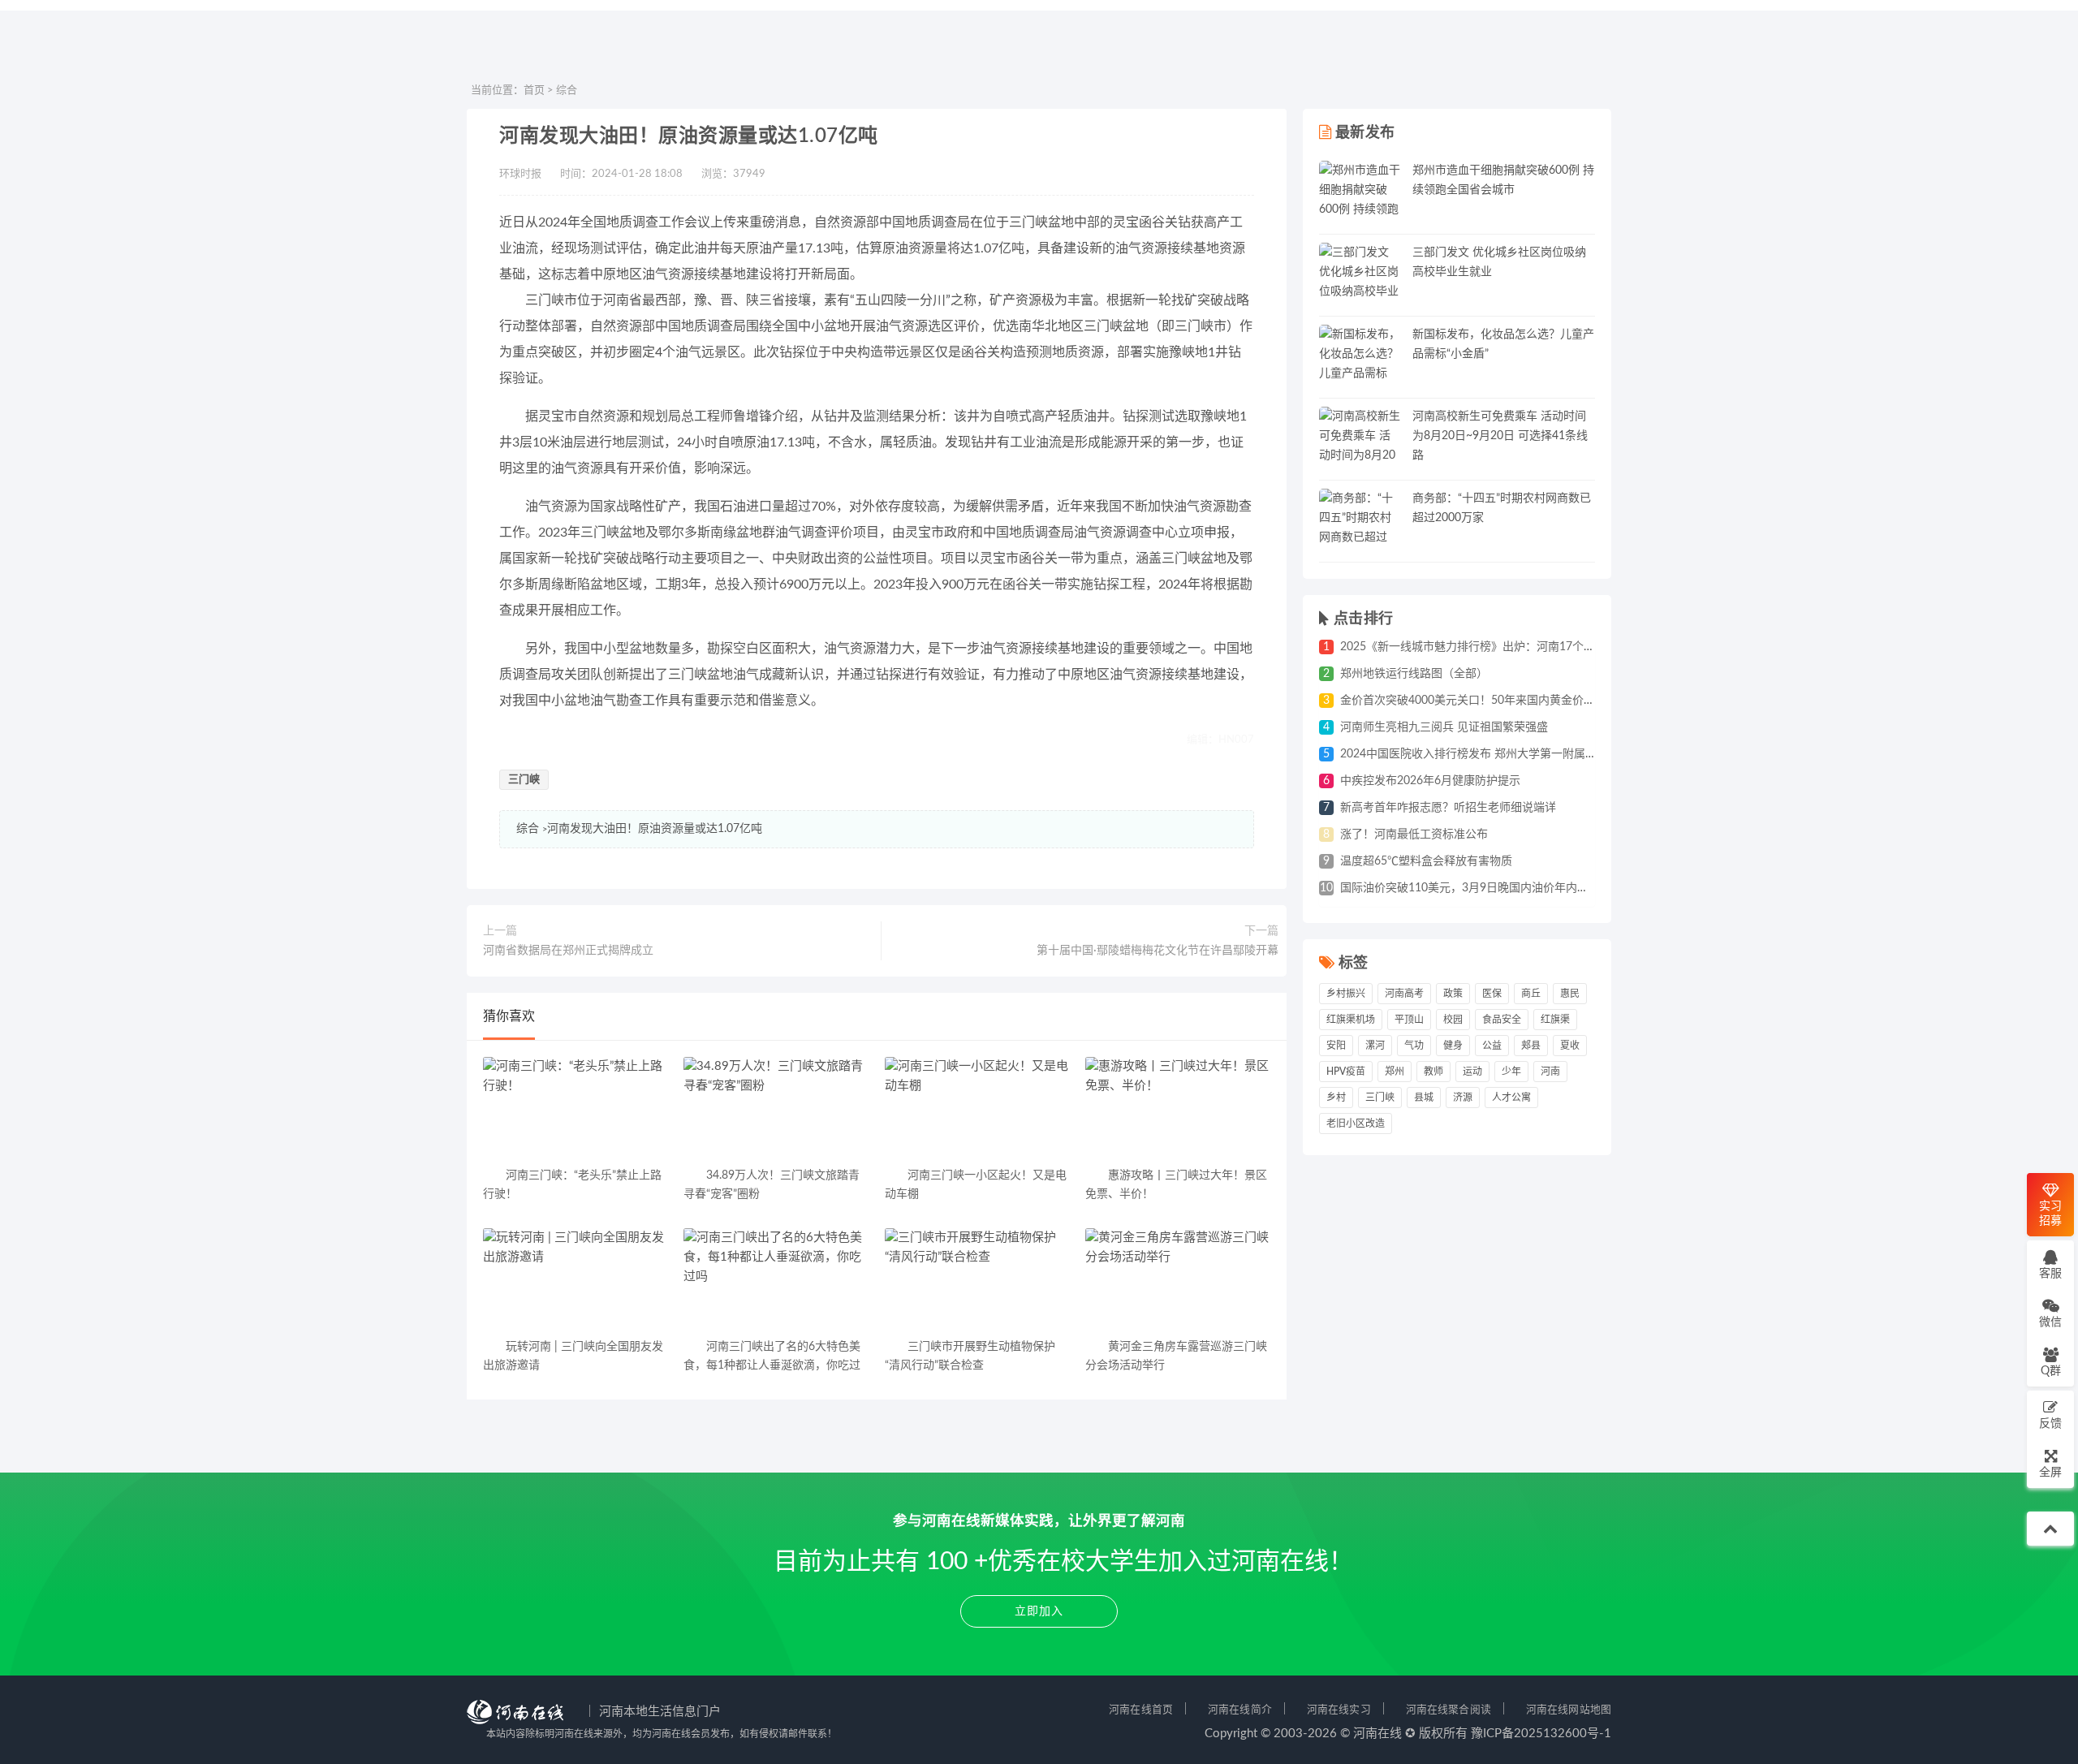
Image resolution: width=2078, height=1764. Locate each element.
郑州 (1395, 1072)
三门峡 (524, 780)
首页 (534, 91)
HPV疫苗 (1346, 1072)
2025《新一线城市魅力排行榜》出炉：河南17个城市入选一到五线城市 (1519, 647)
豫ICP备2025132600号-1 (1541, 1734)
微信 (2050, 1322)
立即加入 (1039, 1611)
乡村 (1336, 1098)
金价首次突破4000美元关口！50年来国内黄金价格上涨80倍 (1491, 701)
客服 (2050, 1274)
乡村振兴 (1346, 994)
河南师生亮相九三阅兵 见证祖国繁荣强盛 (1444, 727)
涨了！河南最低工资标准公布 (1414, 835)
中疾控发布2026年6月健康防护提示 (1430, 781)
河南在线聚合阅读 (1449, 1710)
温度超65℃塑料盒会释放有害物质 (1426, 861)
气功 (1414, 1046)
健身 (1453, 1046)
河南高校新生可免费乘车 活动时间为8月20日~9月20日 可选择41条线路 (1500, 436)
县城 (1424, 1098)
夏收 (1570, 1046)
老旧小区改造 (1356, 1124)
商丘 (1531, 994)
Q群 (2051, 1371)
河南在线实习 (1339, 1710)
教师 (1433, 1072)
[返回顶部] (2050, 1529)
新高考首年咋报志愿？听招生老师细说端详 (1448, 808)
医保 (1492, 994)
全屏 (2050, 1473)
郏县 (1531, 1046)
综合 (567, 91)
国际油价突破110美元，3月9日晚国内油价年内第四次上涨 (1487, 888)
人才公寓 (1511, 1098)
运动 (1472, 1072)
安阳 (1336, 1046)
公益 (1492, 1046)
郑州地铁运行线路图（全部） (1414, 674)
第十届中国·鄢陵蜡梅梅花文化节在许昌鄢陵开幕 (1158, 951)
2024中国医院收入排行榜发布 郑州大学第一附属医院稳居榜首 (1497, 754)
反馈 (2050, 1424)
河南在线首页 (1141, 1710)
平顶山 (1409, 1020)
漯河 (1375, 1046)
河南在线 (1377, 1734)
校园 (1453, 1020)
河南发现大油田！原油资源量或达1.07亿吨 (655, 829)
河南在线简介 (1240, 1710)
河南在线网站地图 (1569, 1710)
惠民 (1570, 994)
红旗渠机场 (1351, 1020)
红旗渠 (1555, 1020)
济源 (1463, 1098)
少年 (1511, 1072)
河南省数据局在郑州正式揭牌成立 (568, 951)
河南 (1550, 1072)
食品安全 (1502, 1020)
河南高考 (1404, 994)
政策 (1453, 994)
